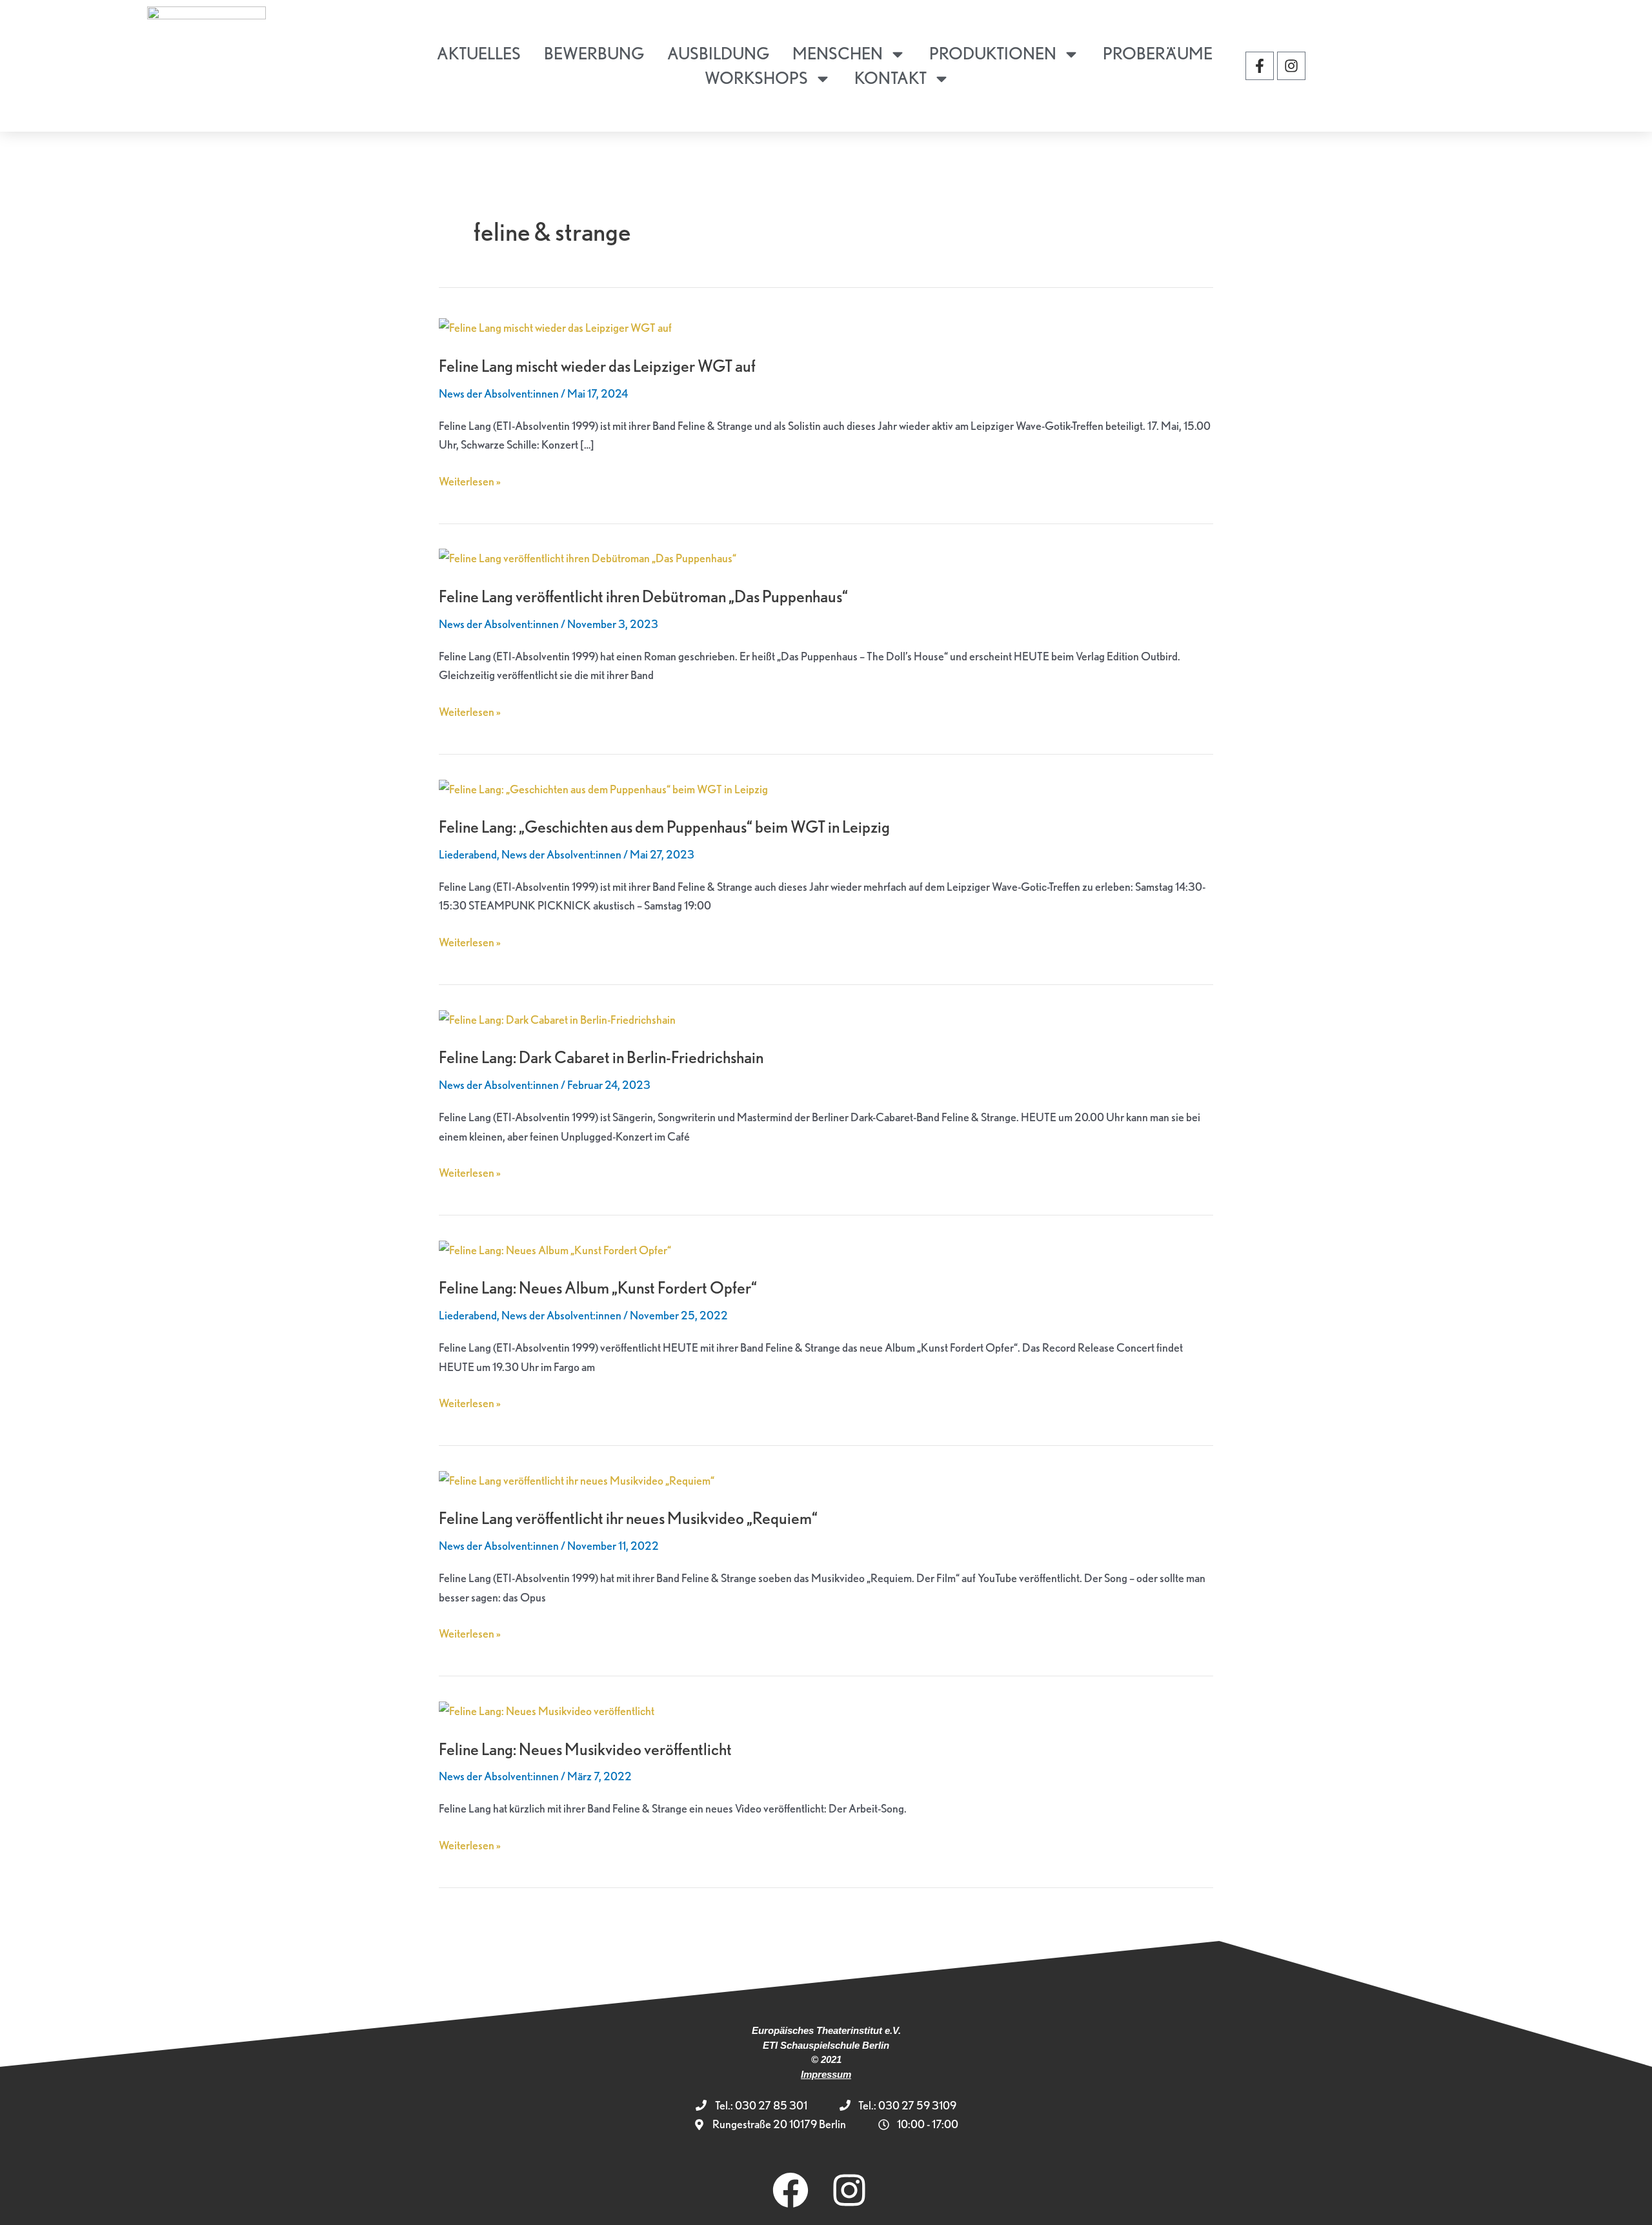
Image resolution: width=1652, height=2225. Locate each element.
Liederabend (468, 854)
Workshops (756, 78)
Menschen (838, 53)
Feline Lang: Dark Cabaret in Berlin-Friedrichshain (601, 1057)
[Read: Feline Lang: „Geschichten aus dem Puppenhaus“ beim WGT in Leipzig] (603, 787)
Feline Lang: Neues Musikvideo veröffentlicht (585, 1749)
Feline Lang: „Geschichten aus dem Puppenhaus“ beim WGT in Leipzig (664, 827)
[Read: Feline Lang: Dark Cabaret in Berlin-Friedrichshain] (557, 1018)
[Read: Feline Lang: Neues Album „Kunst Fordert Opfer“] (555, 1248)
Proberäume (1158, 53)
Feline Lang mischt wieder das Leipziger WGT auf (597, 366)
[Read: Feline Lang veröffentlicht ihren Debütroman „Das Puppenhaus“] (588, 557)
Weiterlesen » (470, 480)
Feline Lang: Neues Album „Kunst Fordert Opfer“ (598, 1287)
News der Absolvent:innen (499, 393)
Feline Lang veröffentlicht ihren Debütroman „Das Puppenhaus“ (643, 596)
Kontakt (891, 78)
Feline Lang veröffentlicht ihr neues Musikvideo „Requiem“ (628, 1518)
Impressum (826, 2074)
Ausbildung (718, 53)
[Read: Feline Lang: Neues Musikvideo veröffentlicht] (547, 1709)
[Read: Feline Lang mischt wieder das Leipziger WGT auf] (555, 326)
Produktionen (993, 53)
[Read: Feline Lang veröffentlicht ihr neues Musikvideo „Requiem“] (577, 1478)
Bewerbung (594, 53)
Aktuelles (479, 53)
